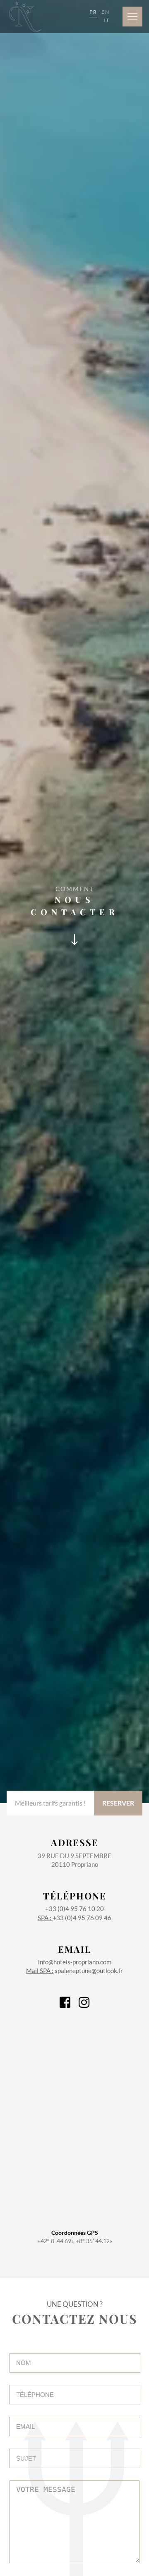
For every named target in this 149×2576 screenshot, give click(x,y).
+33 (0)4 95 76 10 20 (75, 1901)
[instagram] (84, 2005)
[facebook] (65, 2005)
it (107, 20)
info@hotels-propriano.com (75, 1954)
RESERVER (118, 1803)
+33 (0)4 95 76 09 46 (74, 1918)
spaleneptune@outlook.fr (74, 1971)
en (106, 12)
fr (93, 12)
